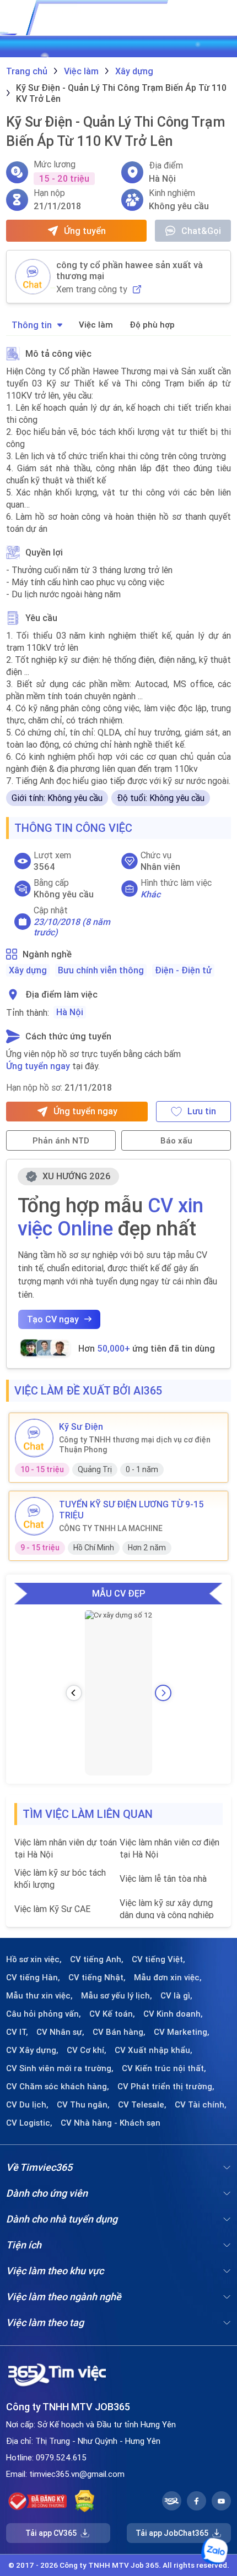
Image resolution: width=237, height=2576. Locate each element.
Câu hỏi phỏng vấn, (44, 2014)
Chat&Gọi (201, 231)
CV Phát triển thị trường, (166, 2087)
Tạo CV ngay (53, 1319)
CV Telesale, (142, 2105)
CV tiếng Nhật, (97, 1978)
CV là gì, (176, 1996)
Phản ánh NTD (61, 1140)
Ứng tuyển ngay (38, 1066)
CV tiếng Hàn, (33, 1978)
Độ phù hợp (152, 325)
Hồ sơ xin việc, (34, 1959)
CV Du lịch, (27, 2105)
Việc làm (96, 325)
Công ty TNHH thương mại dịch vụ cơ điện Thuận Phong (135, 1445)
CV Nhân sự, (60, 2032)
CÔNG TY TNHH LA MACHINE (111, 1528)
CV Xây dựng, (32, 2050)
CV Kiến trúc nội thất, (164, 2068)
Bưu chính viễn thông (101, 970)
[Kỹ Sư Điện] (34, 1438)
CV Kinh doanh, (173, 2014)
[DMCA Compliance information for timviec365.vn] (85, 2501)
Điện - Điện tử (183, 970)
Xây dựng (28, 970)
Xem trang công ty (92, 289)
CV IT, (17, 2032)
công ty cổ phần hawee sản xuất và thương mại (130, 270)
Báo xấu (176, 1140)
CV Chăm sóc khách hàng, (58, 2087)
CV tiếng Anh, (97, 1959)
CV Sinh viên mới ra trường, (60, 2068)
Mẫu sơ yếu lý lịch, (117, 1996)
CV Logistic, (29, 2123)
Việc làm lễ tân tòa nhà (163, 1878)
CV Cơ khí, (87, 2050)
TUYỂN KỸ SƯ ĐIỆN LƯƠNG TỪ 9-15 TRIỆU (131, 1510)
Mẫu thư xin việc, (39, 1996)
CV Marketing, (182, 2032)
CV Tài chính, (201, 2105)
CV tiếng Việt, (158, 1959)
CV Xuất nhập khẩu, (153, 2050)
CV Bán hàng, (119, 2032)
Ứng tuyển (85, 231)
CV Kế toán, (112, 2014)
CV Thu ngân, (83, 2105)
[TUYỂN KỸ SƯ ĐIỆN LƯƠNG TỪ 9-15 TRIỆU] (34, 1516)
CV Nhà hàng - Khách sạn (111, 2123)
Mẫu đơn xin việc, (168, 1978)
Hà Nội (70, 1012)
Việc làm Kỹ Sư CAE (52, 1909)
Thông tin (32, 325)
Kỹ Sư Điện (81, 1426)
